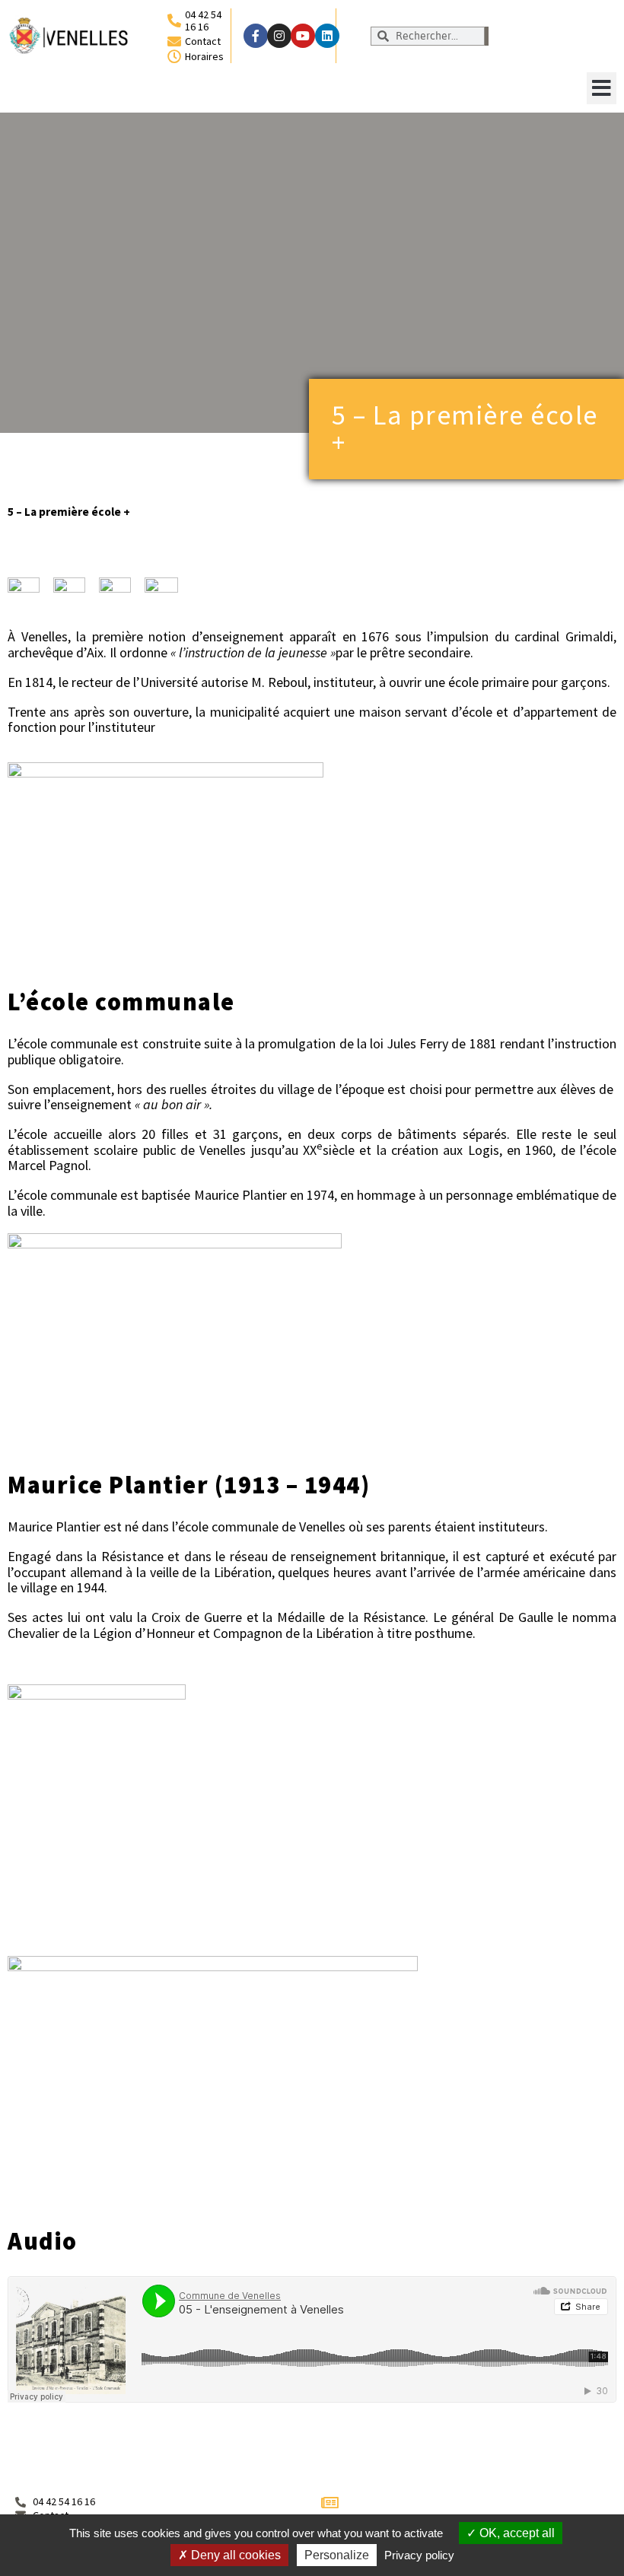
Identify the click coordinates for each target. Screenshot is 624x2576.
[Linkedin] (327, 36)
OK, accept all (516, 2533)
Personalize (337, 2555)
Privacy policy (419, 2555)
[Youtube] (303, 36)
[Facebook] (256, 36)
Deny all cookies (234, 2555)
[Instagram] (279, 36)
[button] (602, 88)
